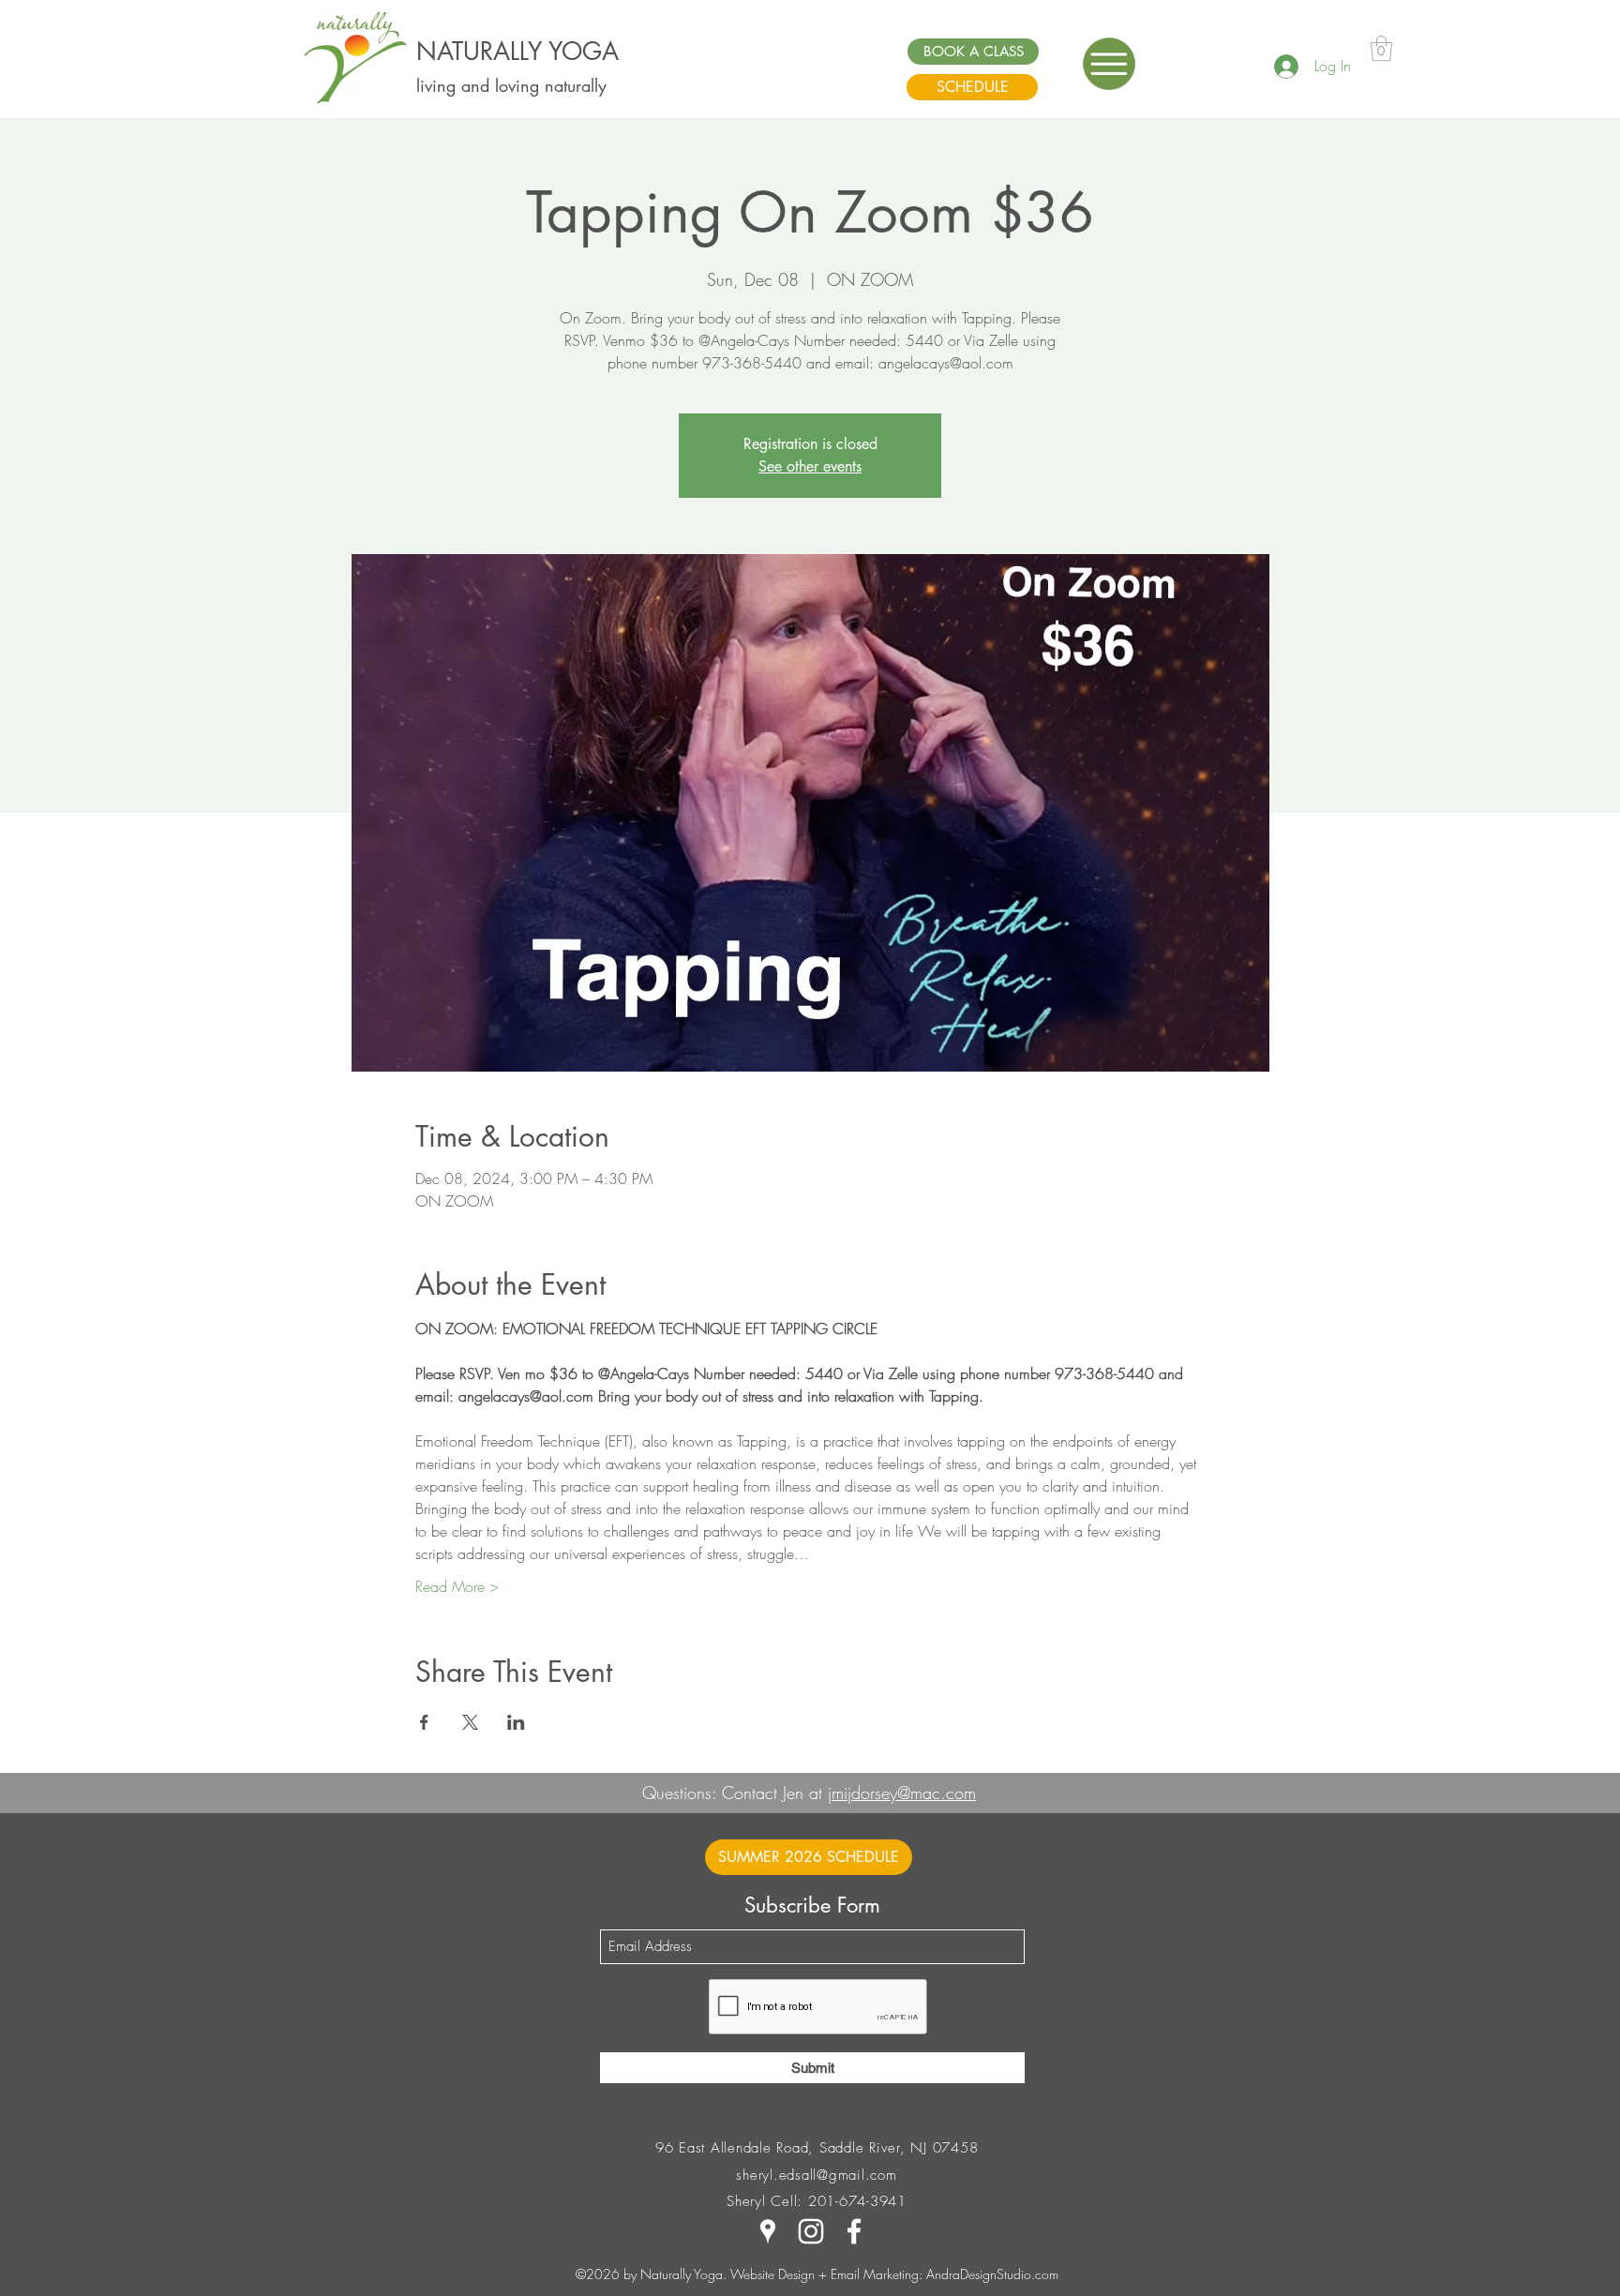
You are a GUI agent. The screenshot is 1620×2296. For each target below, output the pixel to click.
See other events (810, 466)
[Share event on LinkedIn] (516, 1722)
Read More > (457, 1586)
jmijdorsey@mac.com (902, 1793)
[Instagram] (811, 2231)
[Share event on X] (470, 1722)
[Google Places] (768, 2231)
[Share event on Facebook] (424, 1722)
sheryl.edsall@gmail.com (816, 2175)
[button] (1109, 64)
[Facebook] (854, 2231)
